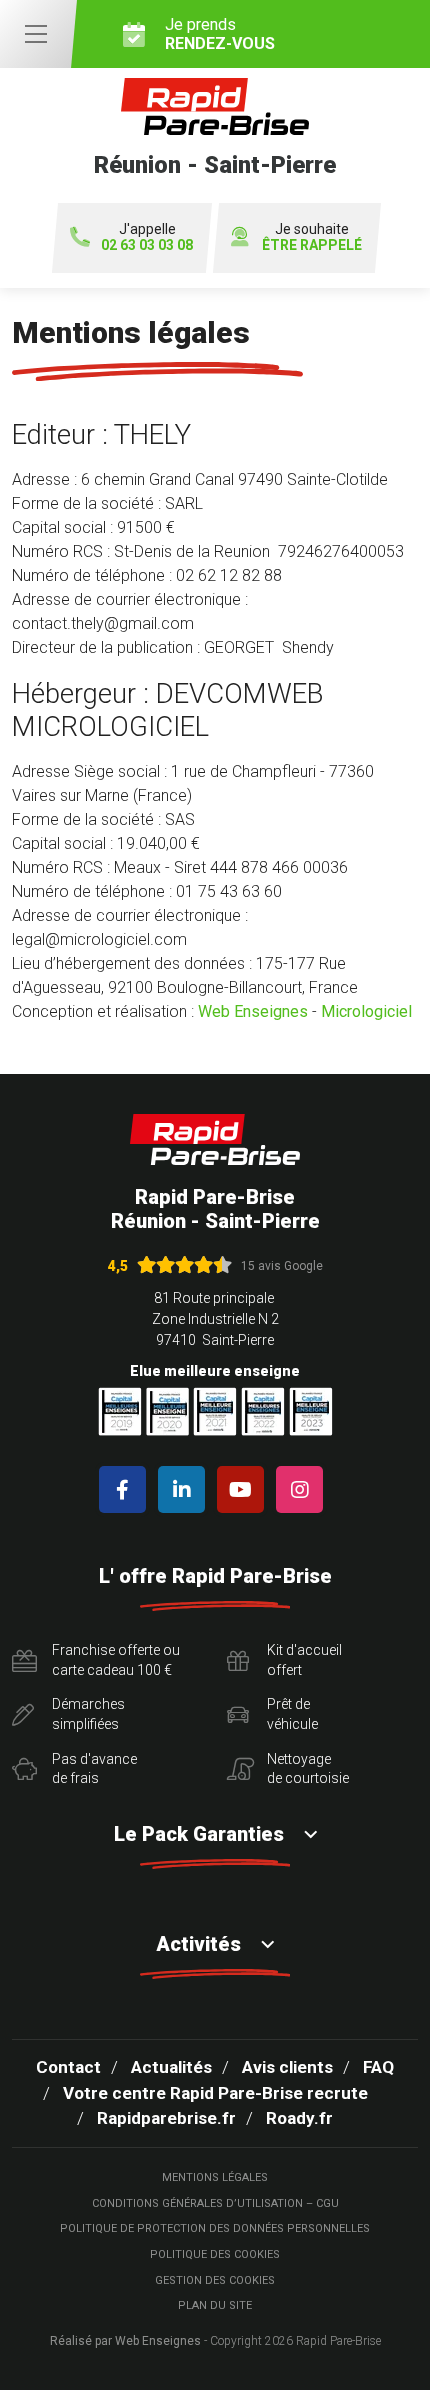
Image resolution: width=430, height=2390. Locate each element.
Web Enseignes (253, 1011)
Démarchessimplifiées (88, 1714)
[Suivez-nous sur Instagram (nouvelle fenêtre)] (303, 1489)
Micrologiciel (366, 1011)
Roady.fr (299, 2118)
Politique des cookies (215, 2254)
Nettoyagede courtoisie (308, 1769)
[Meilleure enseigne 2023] (311, 1411)
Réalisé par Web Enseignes (125, 2341)
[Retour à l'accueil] (215, 1139)
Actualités (171, 2067)
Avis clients (287, 2067)
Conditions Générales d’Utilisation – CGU (215, 2203)
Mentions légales (215, 2177)
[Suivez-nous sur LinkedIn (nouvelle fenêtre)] (185, 1489)
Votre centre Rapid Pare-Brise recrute (215, 2093)
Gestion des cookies (215, 2280)
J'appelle (147, 237)
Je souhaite (312, 237)
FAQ (378, 2067)
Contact (68, 2067)
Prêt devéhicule (292, 1714)
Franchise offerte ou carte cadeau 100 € (116, 1660)
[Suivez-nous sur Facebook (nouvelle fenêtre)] (126, 1489)
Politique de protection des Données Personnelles (215, 2228)
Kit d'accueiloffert (304, 1660)
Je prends (220, 34)
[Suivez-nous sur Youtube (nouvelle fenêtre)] (244, 1489)
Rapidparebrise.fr (166, 2118)
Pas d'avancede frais (94, 1769)
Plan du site (215, 2305)
